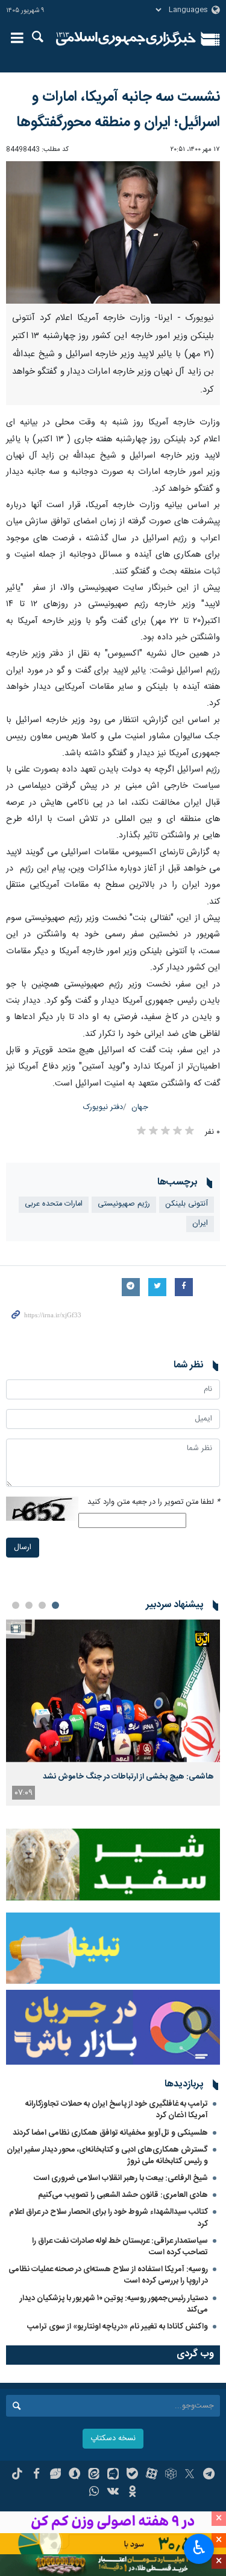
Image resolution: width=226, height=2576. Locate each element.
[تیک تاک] (17, 2475)
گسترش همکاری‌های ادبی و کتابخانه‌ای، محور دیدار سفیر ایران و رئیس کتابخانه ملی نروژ (107, 2156)
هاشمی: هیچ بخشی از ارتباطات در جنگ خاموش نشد (128, 1777)
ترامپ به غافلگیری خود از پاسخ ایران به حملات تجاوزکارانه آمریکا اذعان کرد (117, 2110)
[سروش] (74, 2475)
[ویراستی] (56, 2475)
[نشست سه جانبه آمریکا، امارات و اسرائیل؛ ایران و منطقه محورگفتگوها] (113, 233)
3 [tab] (29, 1605)
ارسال (23, 1548)
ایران (200, 1223)
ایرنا (126, 39)
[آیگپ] (113, 2475)
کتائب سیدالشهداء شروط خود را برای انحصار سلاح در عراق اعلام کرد (108, 2218)
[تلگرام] (209, 2475)
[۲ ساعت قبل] (113, 1691)
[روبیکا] (171, 2475)
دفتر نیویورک (103, 1107)
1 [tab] (55, 1605)
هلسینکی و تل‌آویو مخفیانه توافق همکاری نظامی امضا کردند (110, 2133)
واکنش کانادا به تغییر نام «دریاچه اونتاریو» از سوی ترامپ (118, 2327)
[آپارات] (152, 2475)
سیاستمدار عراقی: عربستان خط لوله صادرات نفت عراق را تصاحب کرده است (120, 2247)
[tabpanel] (113, 1712)
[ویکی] (113, 2493)
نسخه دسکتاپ (113, 2439)
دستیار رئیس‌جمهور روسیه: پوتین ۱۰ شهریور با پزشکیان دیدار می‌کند (114, 2304)
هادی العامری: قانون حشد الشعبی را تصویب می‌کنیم (123, 2195)
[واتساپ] (94, 2493)
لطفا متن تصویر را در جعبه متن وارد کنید (154, 1502)
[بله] (132, 2475)
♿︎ (199, 2548)
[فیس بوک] (36, 2475)
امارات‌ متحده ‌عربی (54, 1204)
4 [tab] (16, 1605)
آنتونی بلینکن (187, 1204)
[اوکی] (132, 2493)
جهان (140, 1107)
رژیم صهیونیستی (124, 1204)
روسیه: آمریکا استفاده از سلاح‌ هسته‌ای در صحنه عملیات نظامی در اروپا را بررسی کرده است (108, 2275)
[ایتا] (94, 2475)
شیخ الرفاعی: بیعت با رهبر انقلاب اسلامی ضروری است (121, 2178)
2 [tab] (42, 1605)
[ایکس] (190, 2475)
